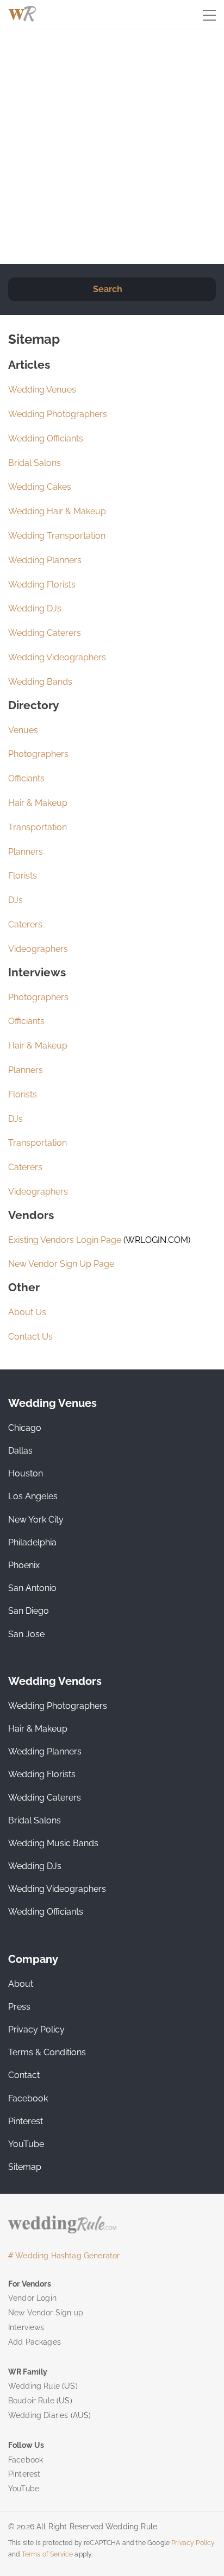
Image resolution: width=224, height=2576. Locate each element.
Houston (26, 1473)
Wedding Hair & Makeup (57, 511)
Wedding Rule (34, 2386)
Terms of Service (48, 2554)
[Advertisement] (112, 147)
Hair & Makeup (38, 803)
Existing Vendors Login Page (65, 1240)
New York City (36, 1520)
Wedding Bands (40, 682)
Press (19, 2007)
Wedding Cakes (40, 487)
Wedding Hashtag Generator (64, 2256)
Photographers (38, 754)
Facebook (28, 2098)
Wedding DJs (35, 608)
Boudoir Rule (31, 2401)
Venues (23, 730)
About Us (27, 1312)
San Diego (29, 1611)
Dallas (20, 1451)
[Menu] (209, 16)
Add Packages (35, 2342)
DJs (15, 900)
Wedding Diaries (38, 2415)
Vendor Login (32, 2298)
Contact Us (30, 1337)
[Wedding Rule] (22, 14)
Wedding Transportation (57, 536)
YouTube (26, 2144)
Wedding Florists (42, 585)
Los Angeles (33, 1496)
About (21, 1984)
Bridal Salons (35, 463)
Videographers (38, 949)
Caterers (25, 924)
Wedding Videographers (57, 657)
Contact (24, 2075)
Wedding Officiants (46, 438)
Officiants (26, 778)
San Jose (26, 1634)
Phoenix (24, 1565)
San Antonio (32, 1588)
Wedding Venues (42, 390)
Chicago (25, 1428)
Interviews (26, 2327)
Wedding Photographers (58, 414)
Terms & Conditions (47, 2052)
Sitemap (25, 2167)
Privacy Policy (36, 2029)
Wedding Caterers (45, 633)
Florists (23, 876)
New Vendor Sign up (46, 2313)
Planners (26, 852)
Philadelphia (32, 1542)
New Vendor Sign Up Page (61, 1264)
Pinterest (26, 2121)
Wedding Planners (45, 560)
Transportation (38, 827)
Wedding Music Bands (53, 1843)
